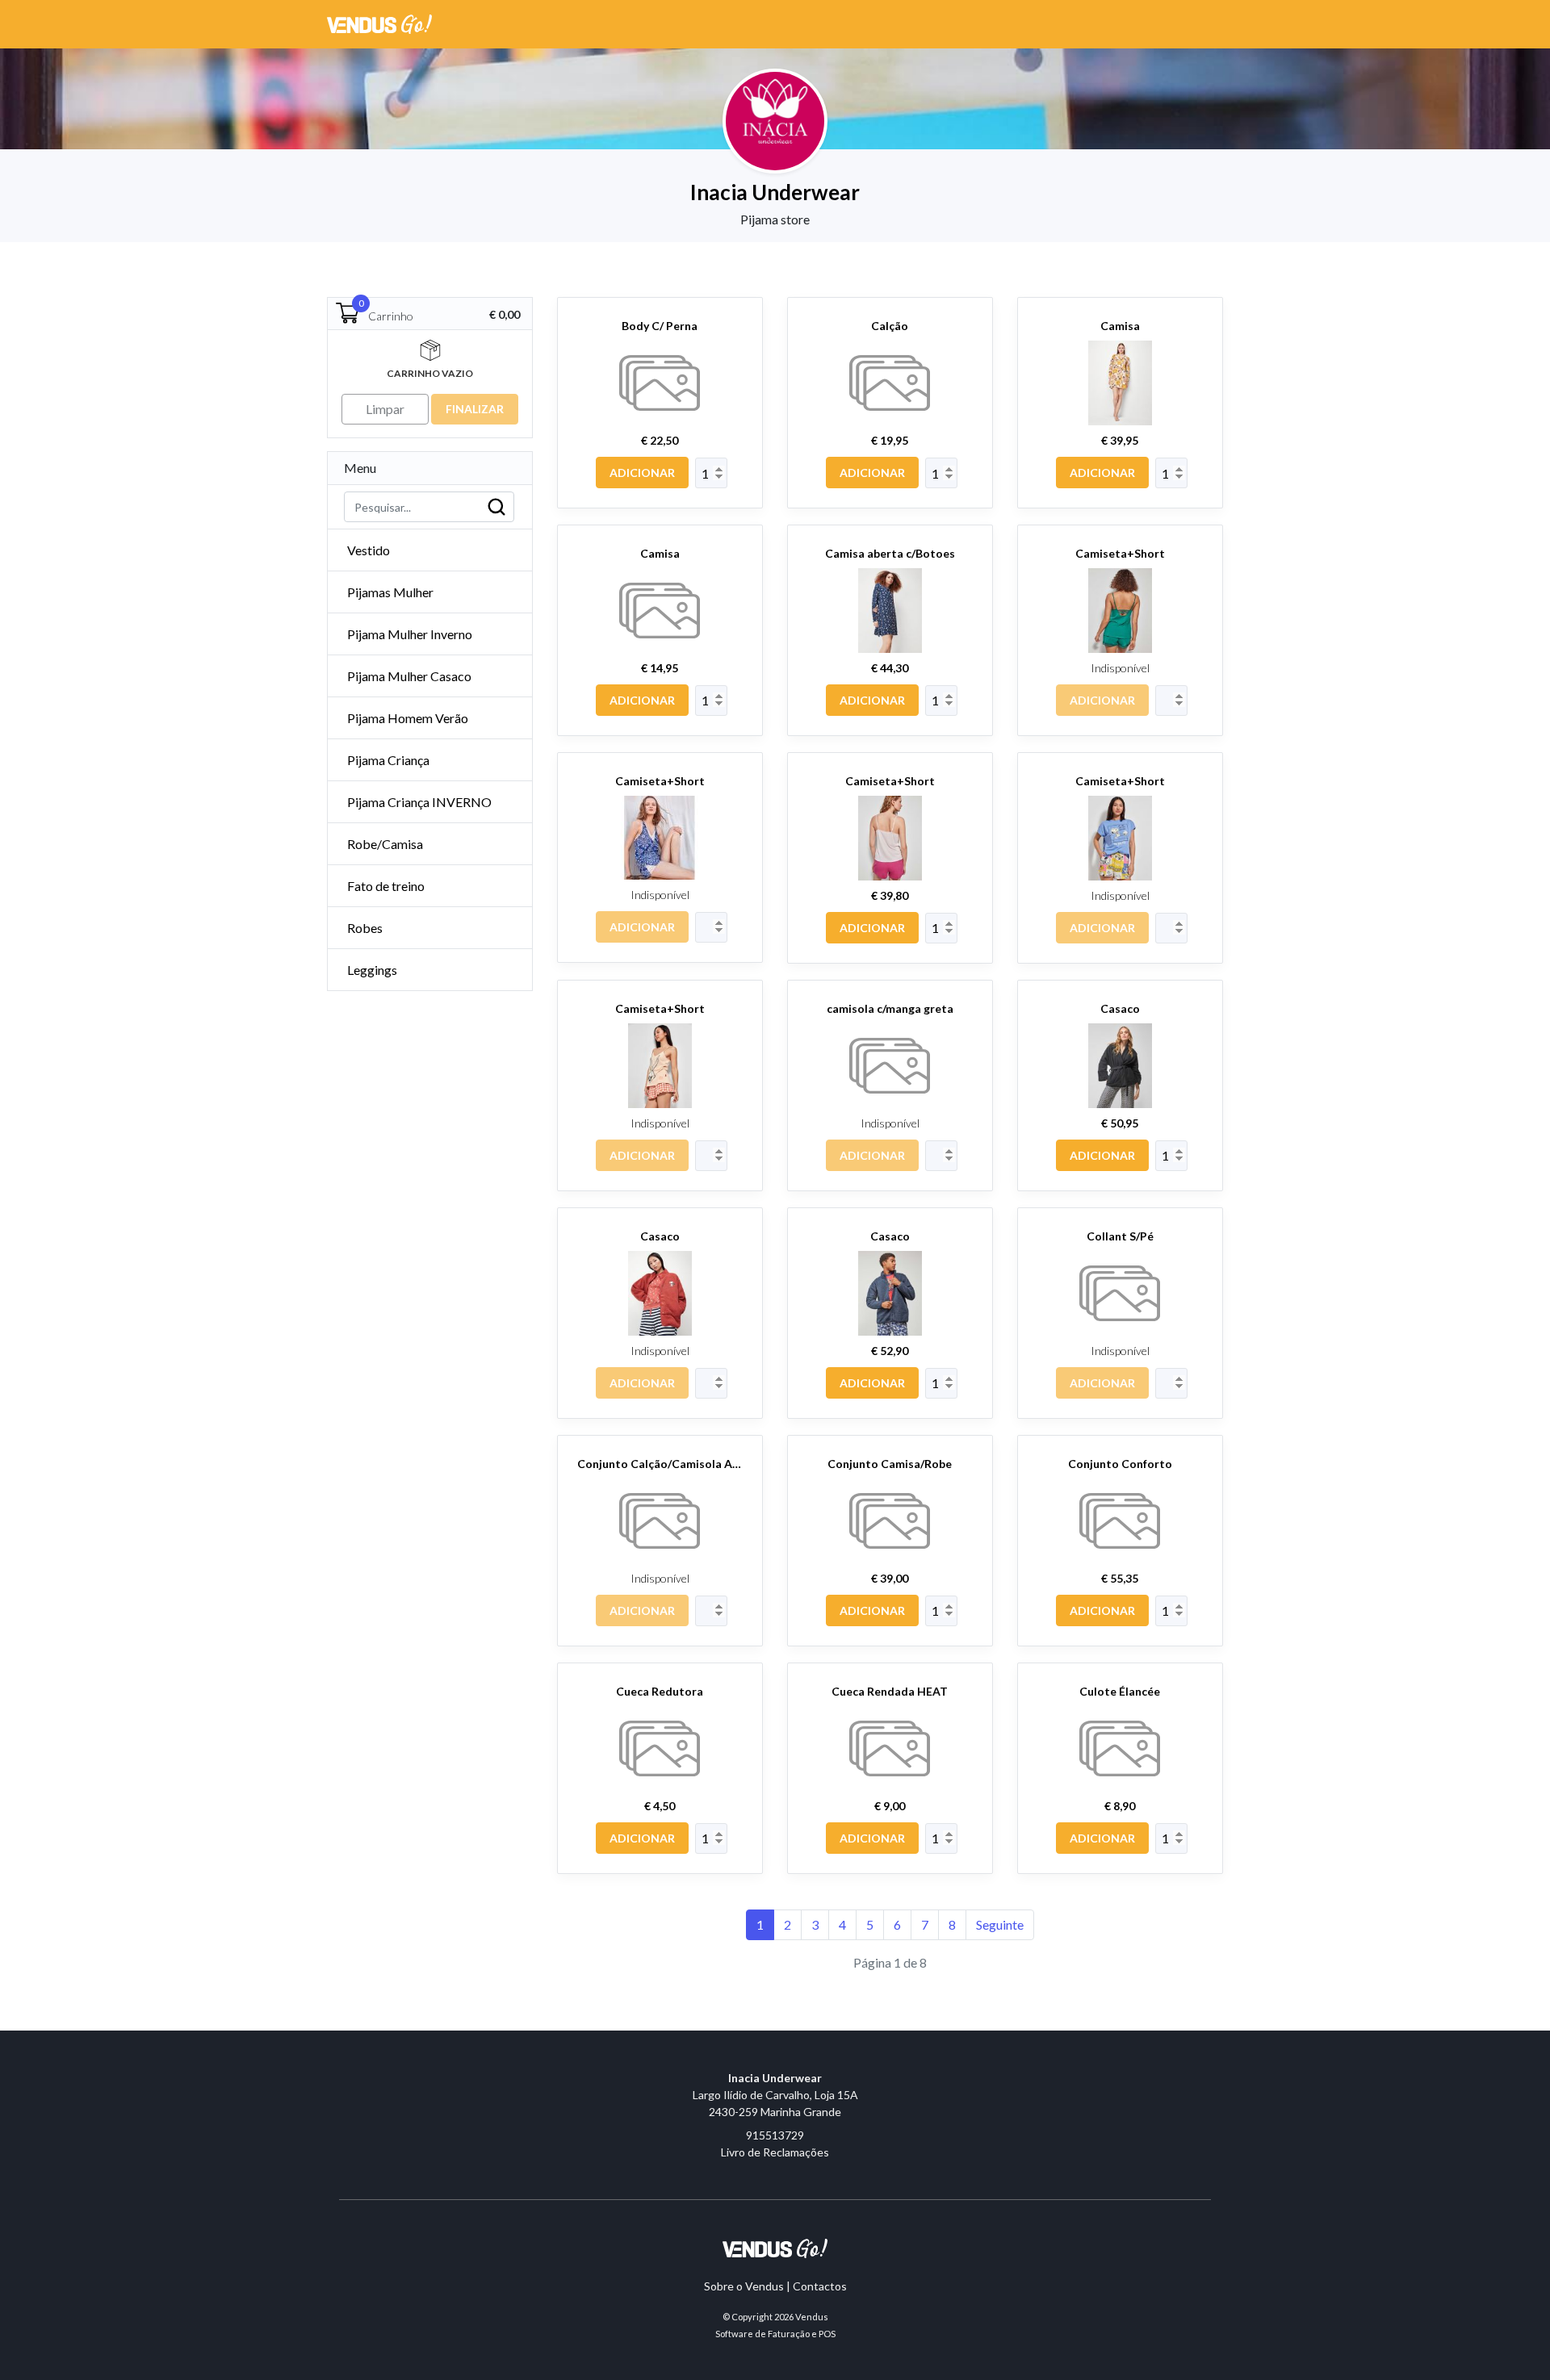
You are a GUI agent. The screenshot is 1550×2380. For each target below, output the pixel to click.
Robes (365, 928)
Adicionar (642, 473)
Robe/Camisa (385, 844)
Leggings (372, 970)
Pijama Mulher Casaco (409, 676)
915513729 (775, 2135)
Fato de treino (386, 886)
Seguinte (1000, 1924)
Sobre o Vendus (744, 2286)
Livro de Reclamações (775, 2152)
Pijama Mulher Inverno (410, 634)
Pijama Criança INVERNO (419, 802)
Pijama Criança (388, 760)
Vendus (812, 2317)
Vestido (369, 550)
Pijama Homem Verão (408, 718)
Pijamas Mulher (390, 592)
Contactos (820, 2286)
